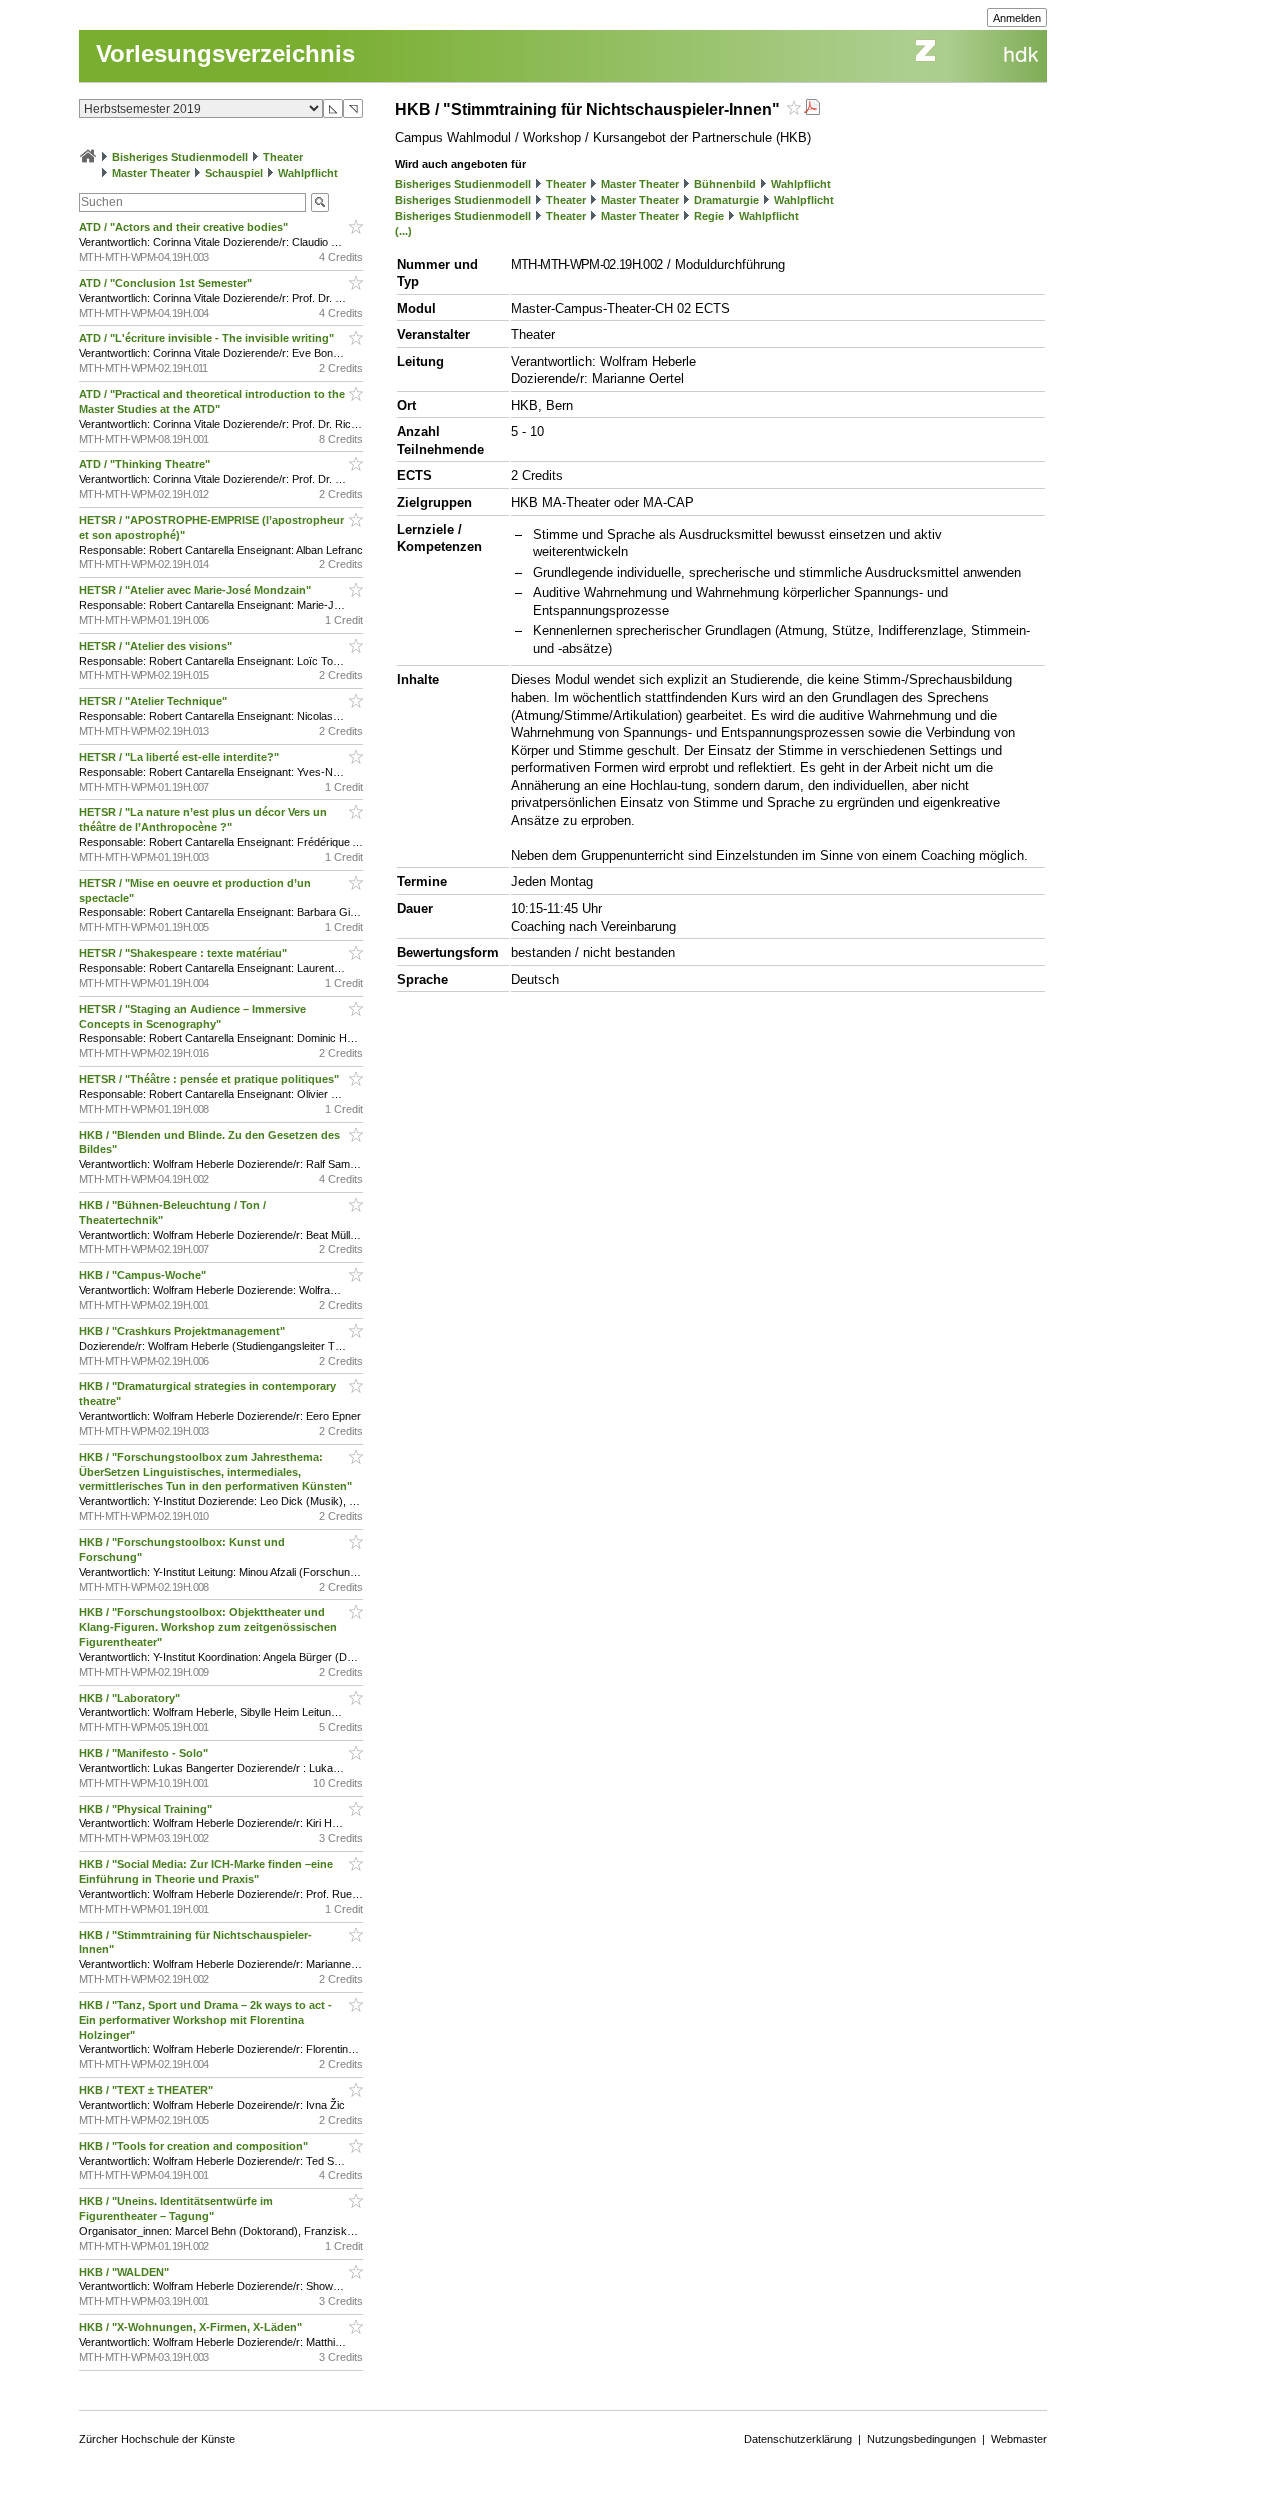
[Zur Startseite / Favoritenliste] (88, 157)
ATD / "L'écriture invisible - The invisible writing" (208, 338)
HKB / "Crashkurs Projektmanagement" (183, 1331)
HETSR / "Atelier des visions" (157, 646)
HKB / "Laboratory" (131, 1698)
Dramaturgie (726, 200)
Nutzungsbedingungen (921, 2439)
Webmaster (1019, 2439)
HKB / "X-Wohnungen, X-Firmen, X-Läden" (192, 2327)
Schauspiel (234, 173)
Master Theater (151, 173)
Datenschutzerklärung (798, 2439)
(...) (403, 231)
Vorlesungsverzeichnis (225, 53)
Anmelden (1017, 18)
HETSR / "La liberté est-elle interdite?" (180, 757)
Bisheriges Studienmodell (180, 157)
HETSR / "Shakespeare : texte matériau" (184, 953)
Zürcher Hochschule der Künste (157, 2439)
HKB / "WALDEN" (125, 2272)
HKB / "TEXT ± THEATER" (147, 2090)
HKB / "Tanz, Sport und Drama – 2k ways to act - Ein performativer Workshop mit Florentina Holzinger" (205, 2020)
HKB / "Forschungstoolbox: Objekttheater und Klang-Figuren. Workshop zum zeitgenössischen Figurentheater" (208, 1627)
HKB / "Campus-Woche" (144, 1275)
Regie (709, 216)
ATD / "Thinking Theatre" (146, 464)
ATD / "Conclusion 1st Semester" (167, 283)
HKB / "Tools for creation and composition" (195, 2146)
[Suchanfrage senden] (320, 202)
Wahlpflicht (308, 173)
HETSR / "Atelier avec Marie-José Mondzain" (196, 590)
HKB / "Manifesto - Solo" (145, 1753)
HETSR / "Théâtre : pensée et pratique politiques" (210, 1079)
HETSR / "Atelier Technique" (154, 701)
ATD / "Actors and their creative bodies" (185, 227)
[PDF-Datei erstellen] (812, 109)
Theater (283, 157)
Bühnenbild (725, 184)
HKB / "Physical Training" (147, 1809)
